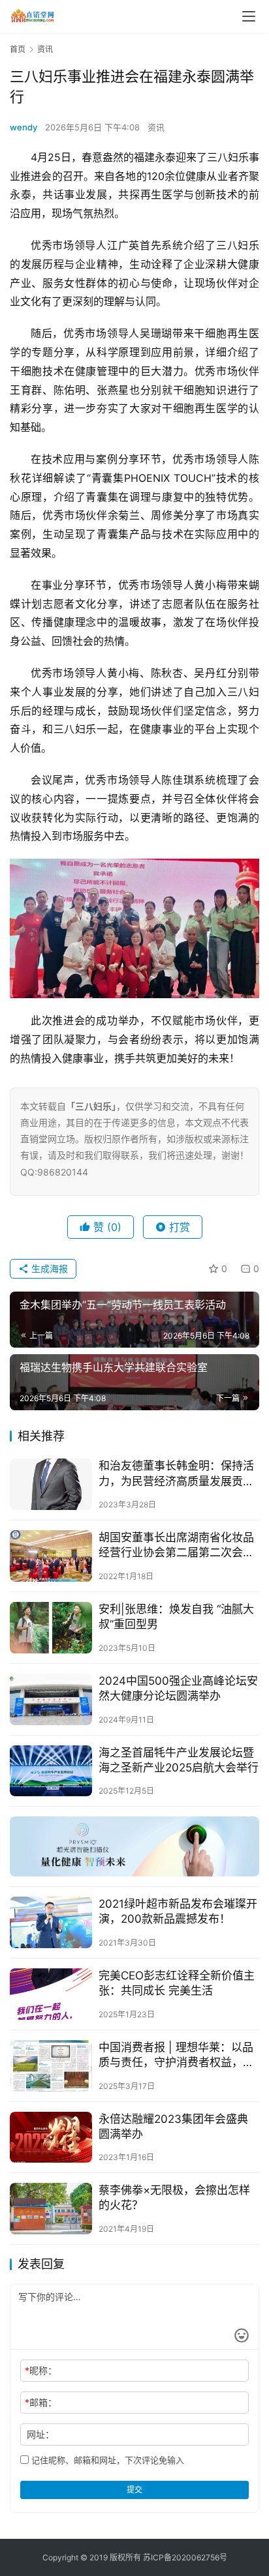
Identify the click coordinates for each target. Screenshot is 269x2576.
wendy (24, 127)
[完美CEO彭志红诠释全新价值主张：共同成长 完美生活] (51, 1994)
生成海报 (48, 1268)
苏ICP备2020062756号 (185, 2557)
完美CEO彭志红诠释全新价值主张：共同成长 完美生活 (177, 1983)
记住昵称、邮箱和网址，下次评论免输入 (106, 2460)
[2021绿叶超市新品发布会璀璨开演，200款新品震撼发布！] (51, 1922)
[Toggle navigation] (249, 16)
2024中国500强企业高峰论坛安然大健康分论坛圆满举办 (178, 1688)
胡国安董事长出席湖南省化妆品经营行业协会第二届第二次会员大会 (176, 1546)
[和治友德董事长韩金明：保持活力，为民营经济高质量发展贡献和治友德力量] (51, 1484)
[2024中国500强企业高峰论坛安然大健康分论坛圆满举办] (51, 1699)
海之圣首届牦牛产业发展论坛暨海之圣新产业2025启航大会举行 (179, 1760)
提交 (134, 2490)
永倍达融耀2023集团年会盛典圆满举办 (173, 2126)
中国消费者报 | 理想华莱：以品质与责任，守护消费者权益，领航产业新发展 (176, 2055)
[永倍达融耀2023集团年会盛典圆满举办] (51, 2138)
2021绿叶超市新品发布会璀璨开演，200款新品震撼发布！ (178, 1911)
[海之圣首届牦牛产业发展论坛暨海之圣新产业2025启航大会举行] (51, 1771)
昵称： (41, 2370)
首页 (18, 49)
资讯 (156, 127)
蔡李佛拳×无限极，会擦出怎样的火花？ (174, 2198)
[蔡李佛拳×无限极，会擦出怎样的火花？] (51, 2209)
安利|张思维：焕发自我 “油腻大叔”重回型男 (176, 1617)
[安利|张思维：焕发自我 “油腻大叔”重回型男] (51, 1628)
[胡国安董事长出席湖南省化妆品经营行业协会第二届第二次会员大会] (51, 1556)
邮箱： (41, 2402)
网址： (40, 2434)
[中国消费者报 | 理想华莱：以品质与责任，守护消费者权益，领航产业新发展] (51, 2066)
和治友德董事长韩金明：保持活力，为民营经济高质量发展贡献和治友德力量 (176, 1474)
